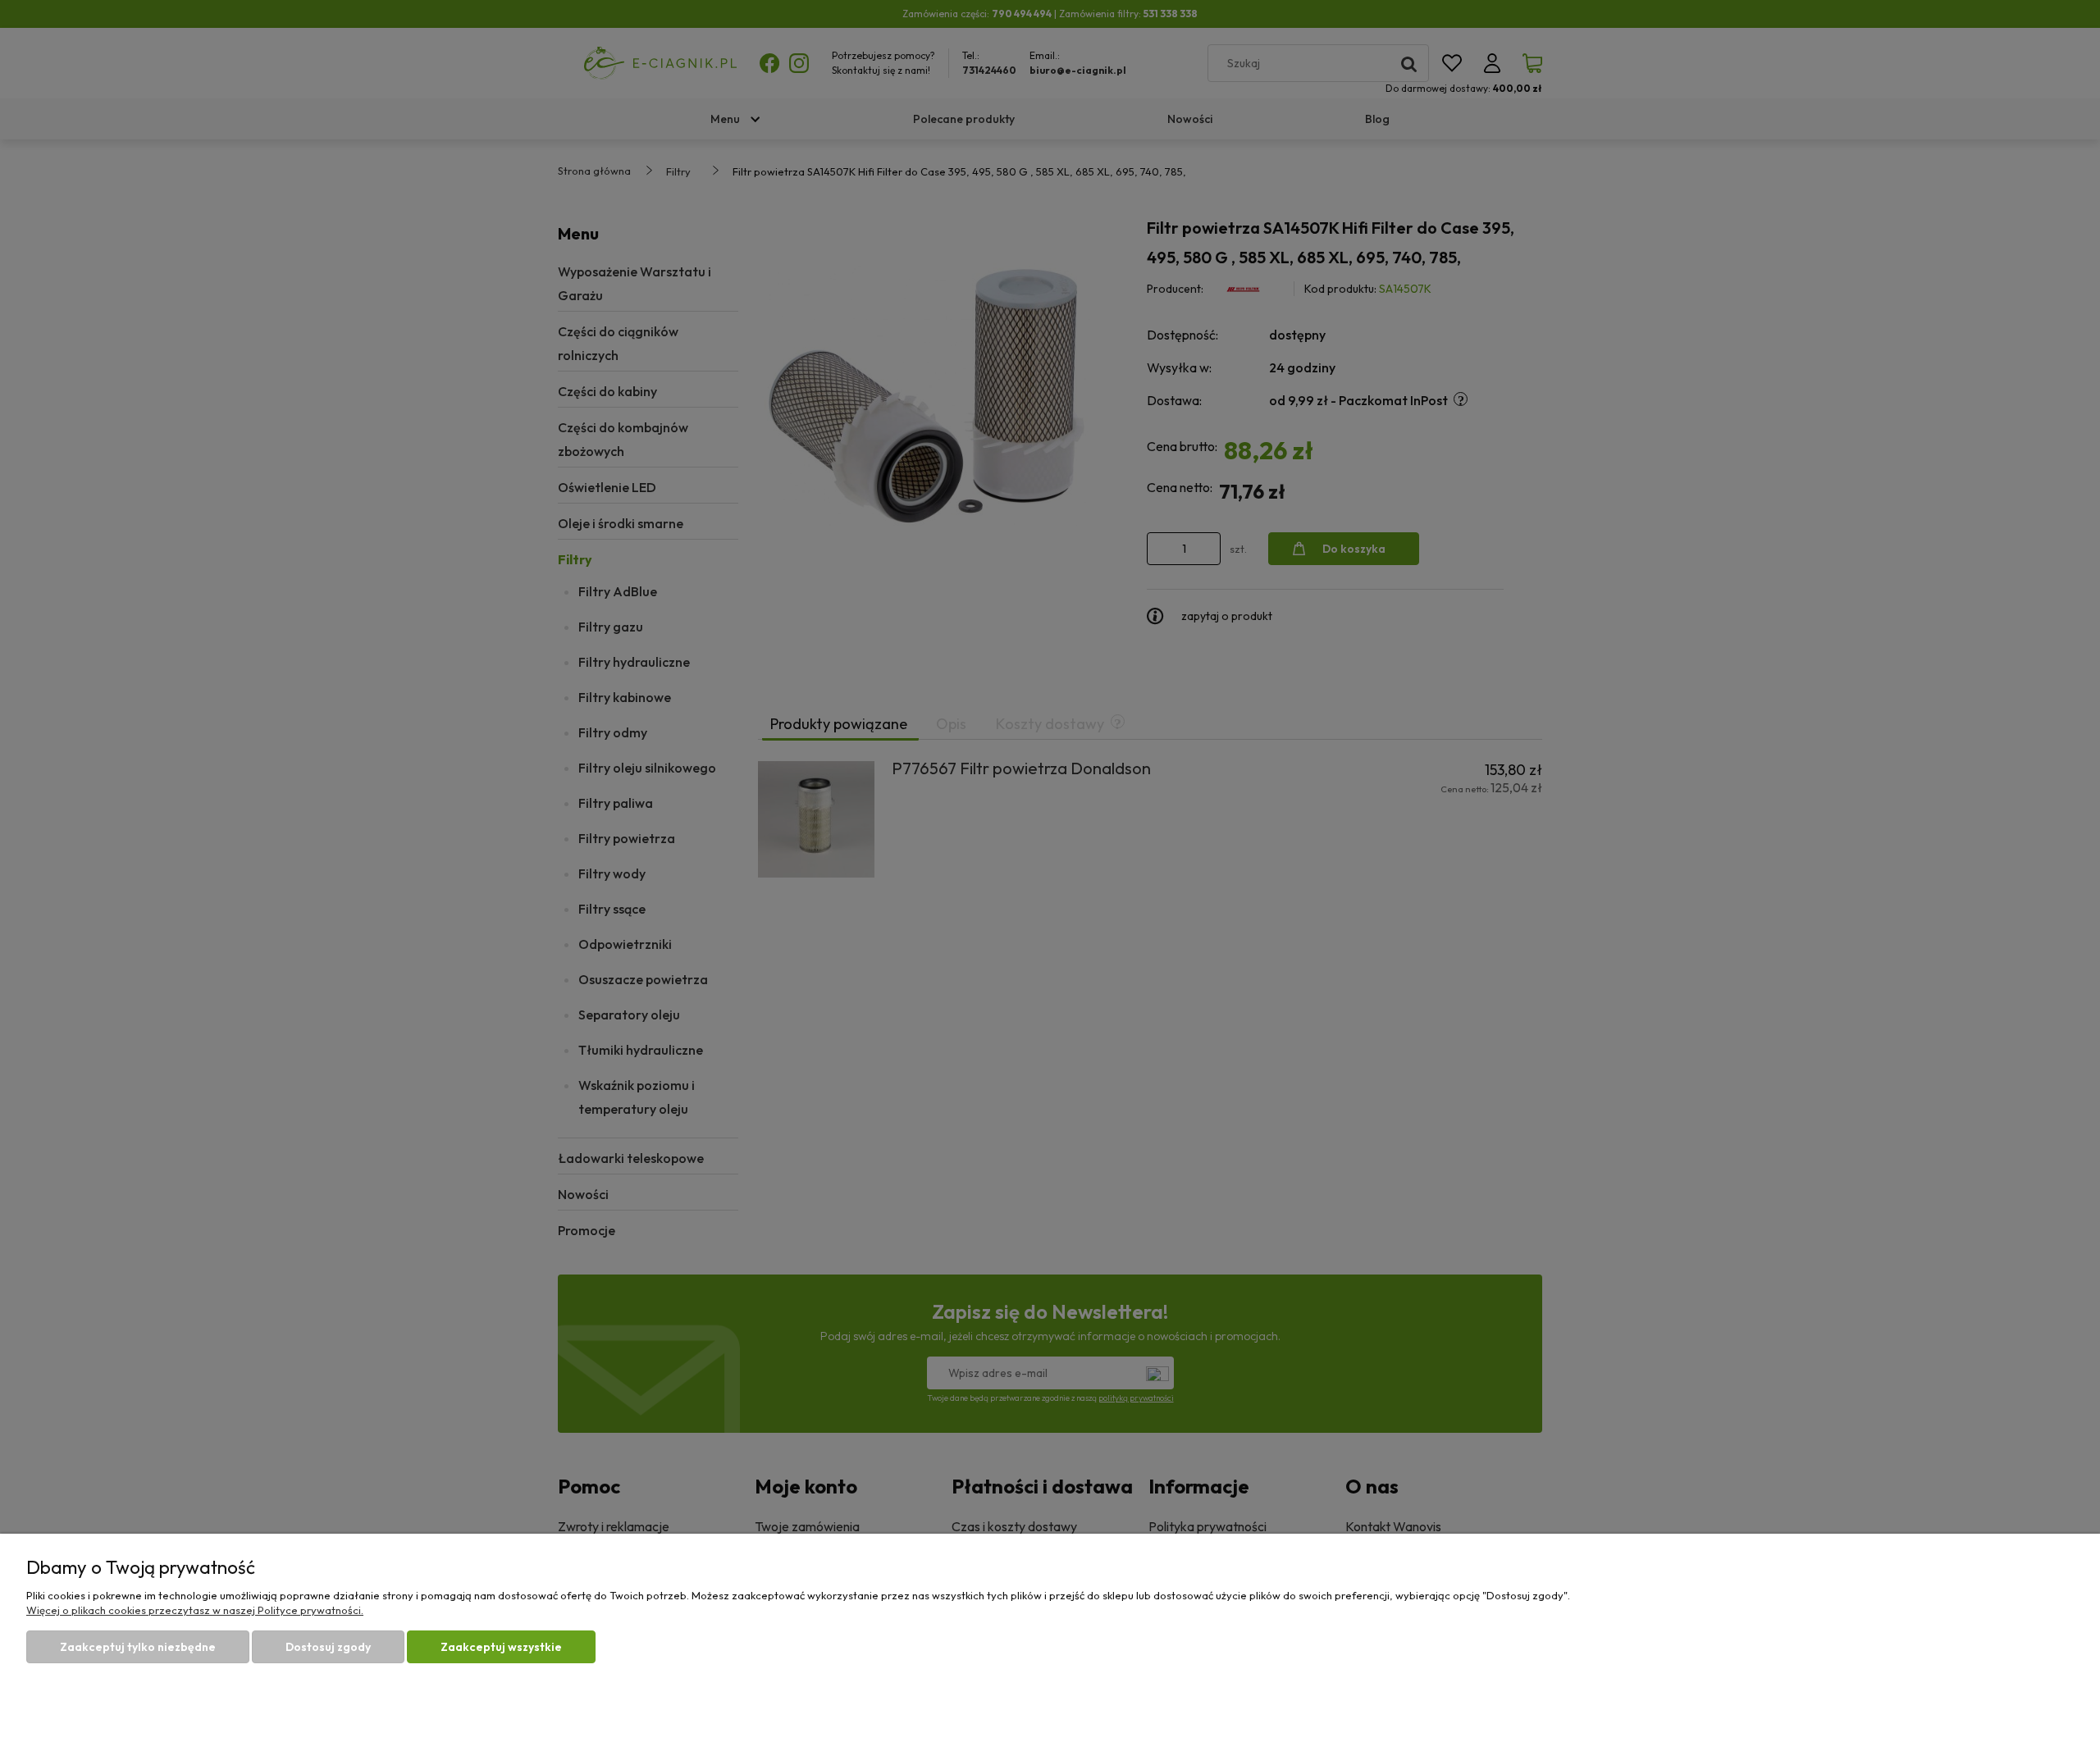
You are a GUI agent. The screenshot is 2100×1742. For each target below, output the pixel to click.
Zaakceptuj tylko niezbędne (138, 1647)
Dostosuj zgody (328, 1647)
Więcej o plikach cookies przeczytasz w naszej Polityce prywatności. (195, 1610)
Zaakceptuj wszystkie (501, 1647)
